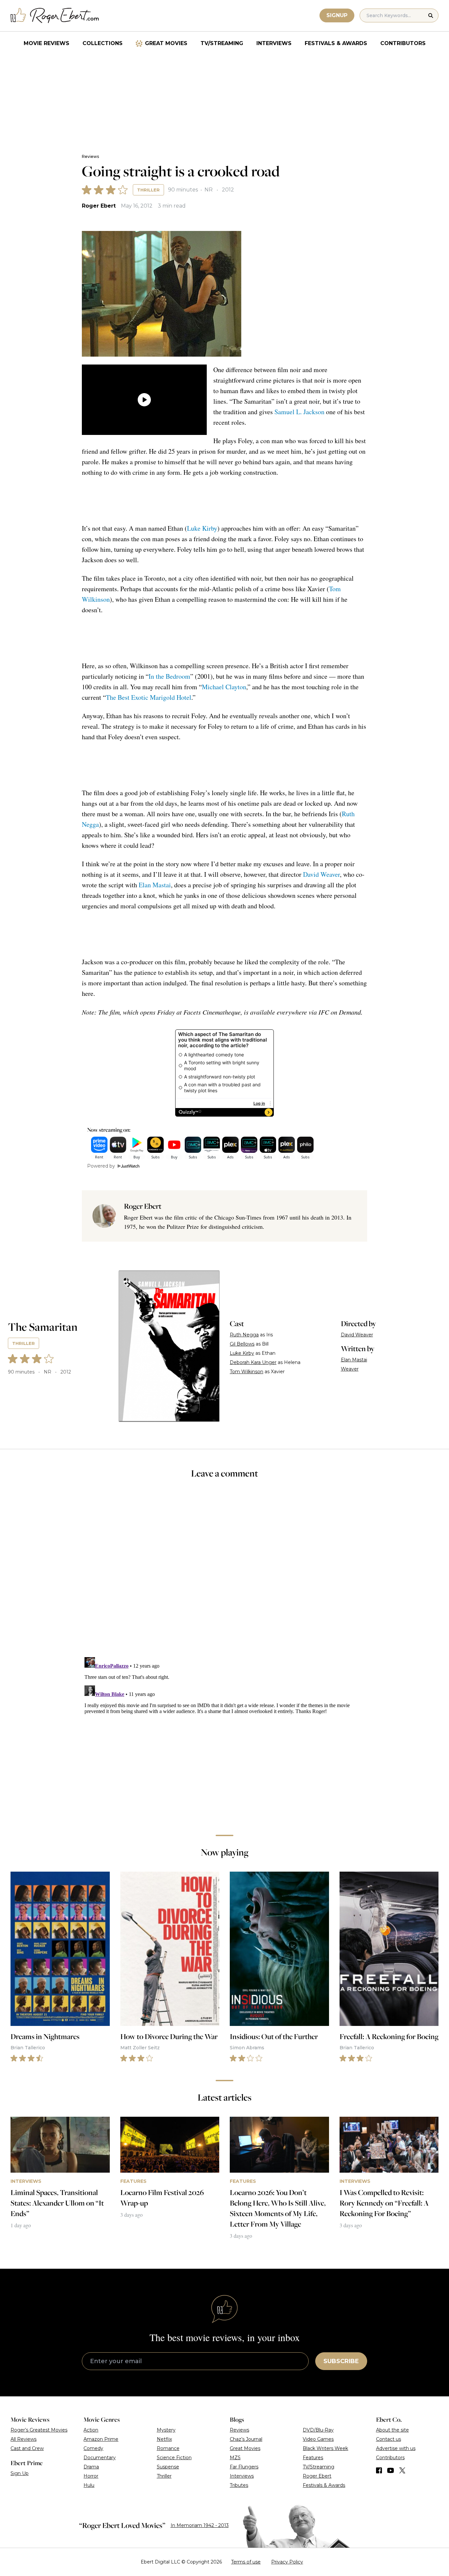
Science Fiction (174, 2458)
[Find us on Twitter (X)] (402, 2470)
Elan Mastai (155, 885)
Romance (168, 2448)
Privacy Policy (287, 2562)
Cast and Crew (27, 2448)
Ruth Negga (244, 1335)
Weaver (350, 1369)
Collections (103, 43)
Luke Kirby (202, 528)
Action (91, 2430)
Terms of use (246, 2562)
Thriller (148, 190)
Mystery (166, 2430)
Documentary (100, 2458)
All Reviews (24, 2439)
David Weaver (321, 874)
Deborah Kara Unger (253, 1362)
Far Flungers (244, 2467)
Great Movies (166, 43)
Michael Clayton (224, 687)
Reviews (90, 156)
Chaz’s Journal (246, 2439)
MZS (235, 2458)
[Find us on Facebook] (379, 2470)
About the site (392, 2430)
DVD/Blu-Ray (318, 2430)
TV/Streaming (222, 43)
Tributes (239, 2485)
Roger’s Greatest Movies (39, 2430)
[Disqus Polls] (225, 1572)
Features (313, 2458)
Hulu (89, 2485)
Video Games (318, 2439)
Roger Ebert (99, 206)
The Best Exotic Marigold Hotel (149, 697)
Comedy (93, 2448)
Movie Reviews (47, 43)
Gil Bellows (242, 1344)
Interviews (274, 43)
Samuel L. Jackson (299, 412)
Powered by (101, 1166)
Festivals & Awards (336, 43)
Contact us (389, 2439)
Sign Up (20, 2473)
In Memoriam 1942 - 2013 (200, 2525)
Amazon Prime (101, 2439)
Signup (337, 15)
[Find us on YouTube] (391, 2470)
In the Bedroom (169, 676)
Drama (91, 2467)
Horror (91, 2476)
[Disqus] (225, 1737)
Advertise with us (396, 2448)
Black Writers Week (325, 2448)
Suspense (168, 2467)
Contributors (403, 43)
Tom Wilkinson (247, 1372)
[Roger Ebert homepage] (55, 16)
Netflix (164, 2439)
